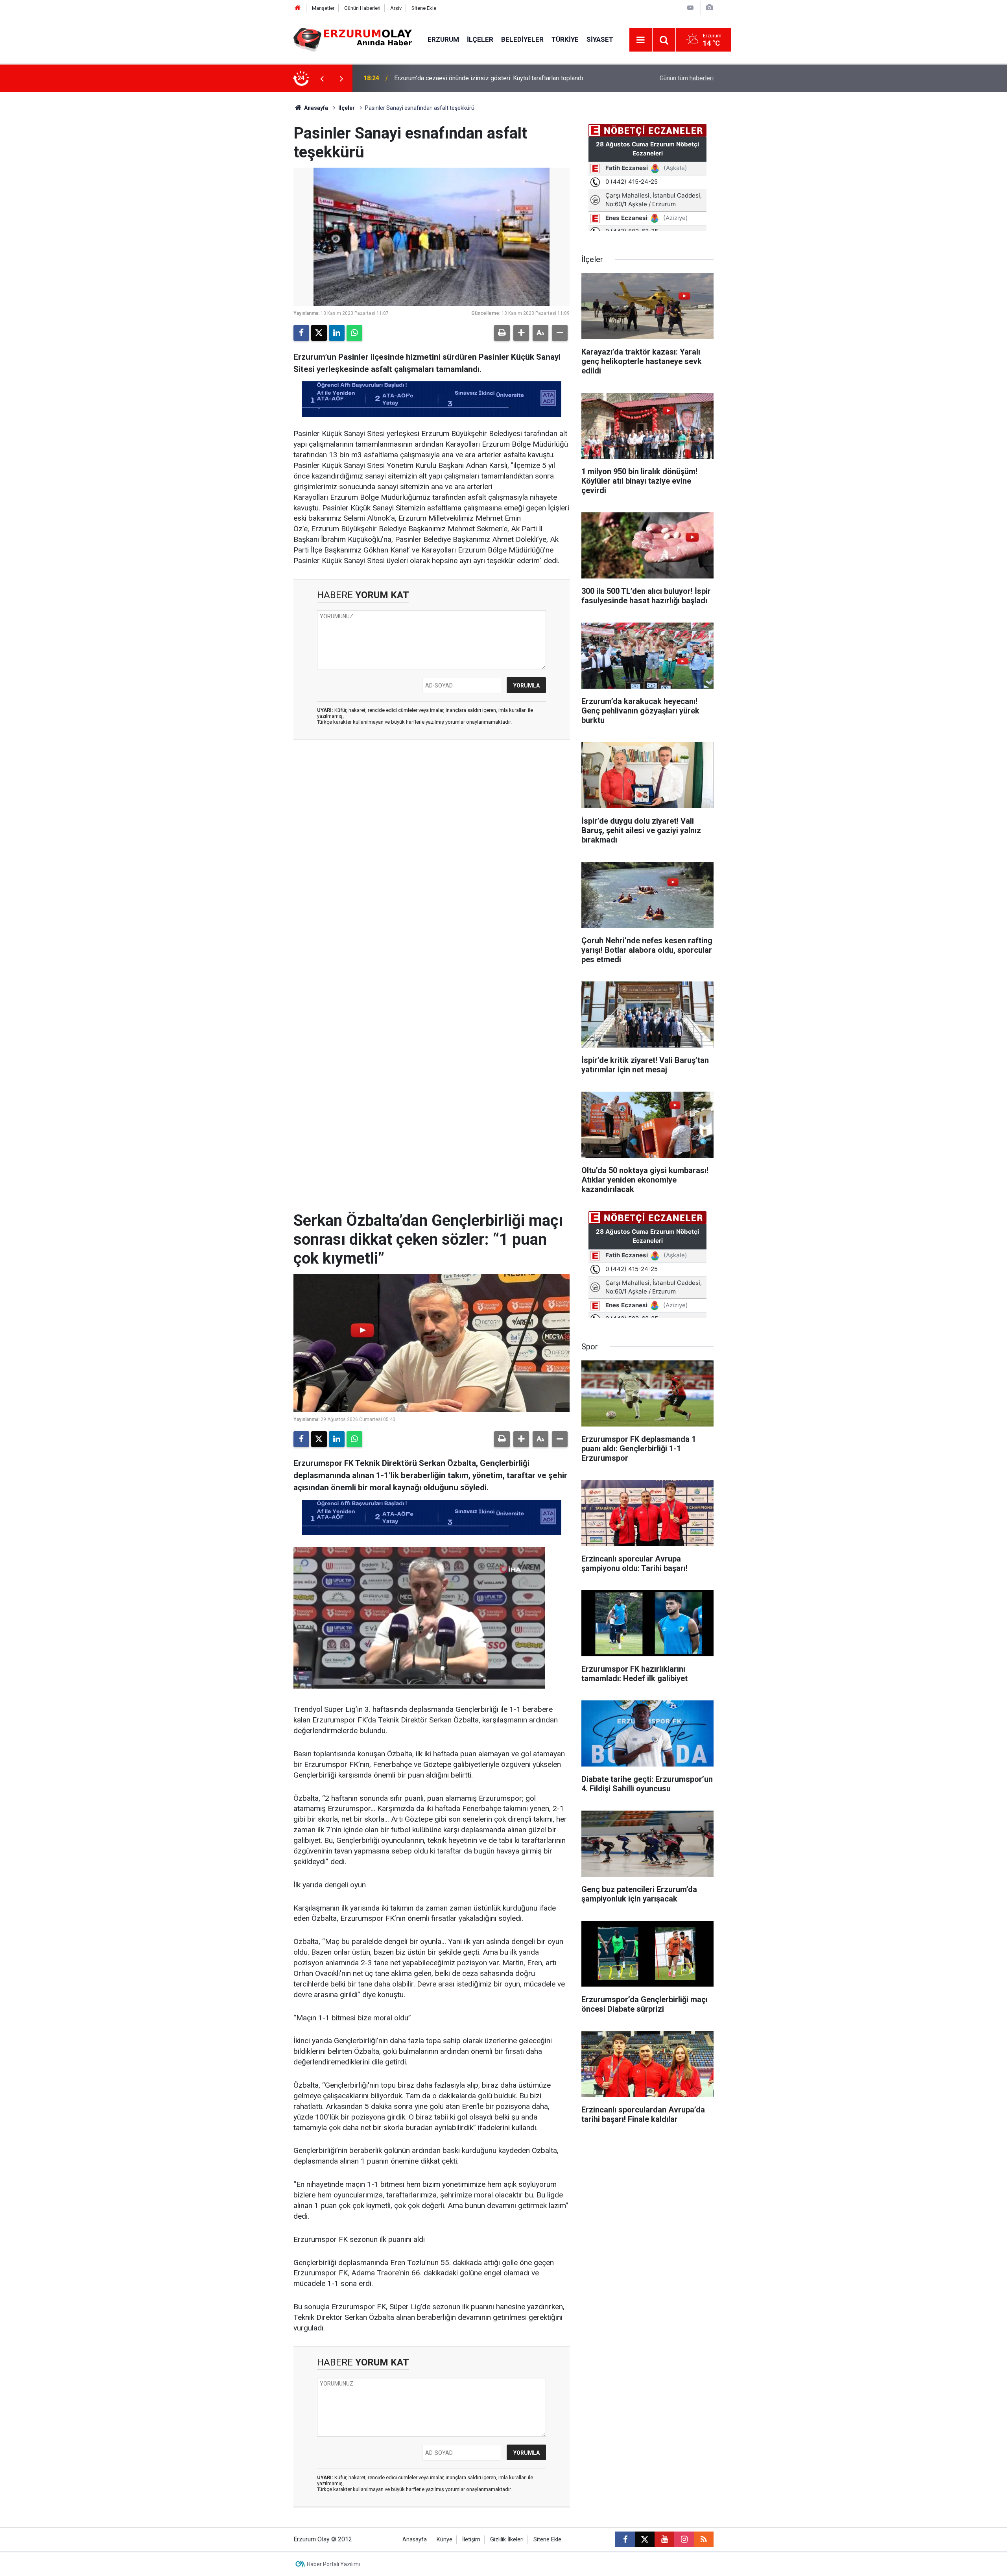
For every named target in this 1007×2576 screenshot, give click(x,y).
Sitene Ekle (424, 8)
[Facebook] (301, 333)
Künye (444, 2540)
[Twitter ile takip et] (645, 2539)
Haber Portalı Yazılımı (333, 2564)
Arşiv (396, 8)
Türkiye (565, 39)
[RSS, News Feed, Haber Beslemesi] (704, 2539)
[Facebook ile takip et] (625, 2539)
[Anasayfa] (298, 8)
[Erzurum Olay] (353, 39)
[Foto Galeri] (709, 8)
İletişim (471, 2540)
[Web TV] (690, 8)
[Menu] (641, 40)
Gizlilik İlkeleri (507, 2540)
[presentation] (322, 78)
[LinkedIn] (337, 333)
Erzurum (443, 39)
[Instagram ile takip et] (684, 2539)
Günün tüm (687, 78)
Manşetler (323, 8)
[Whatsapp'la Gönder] (354, 333)
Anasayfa (315, 108)
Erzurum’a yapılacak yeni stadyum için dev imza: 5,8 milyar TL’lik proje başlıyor (489, 78)
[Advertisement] (256, 210)
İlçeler (480, 39)
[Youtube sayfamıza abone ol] (664, 2539)
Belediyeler (522, 39)
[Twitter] (319, 333)
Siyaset (600, 39)
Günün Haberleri (362, 8)
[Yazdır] (502, 333)
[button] (521, 333)
